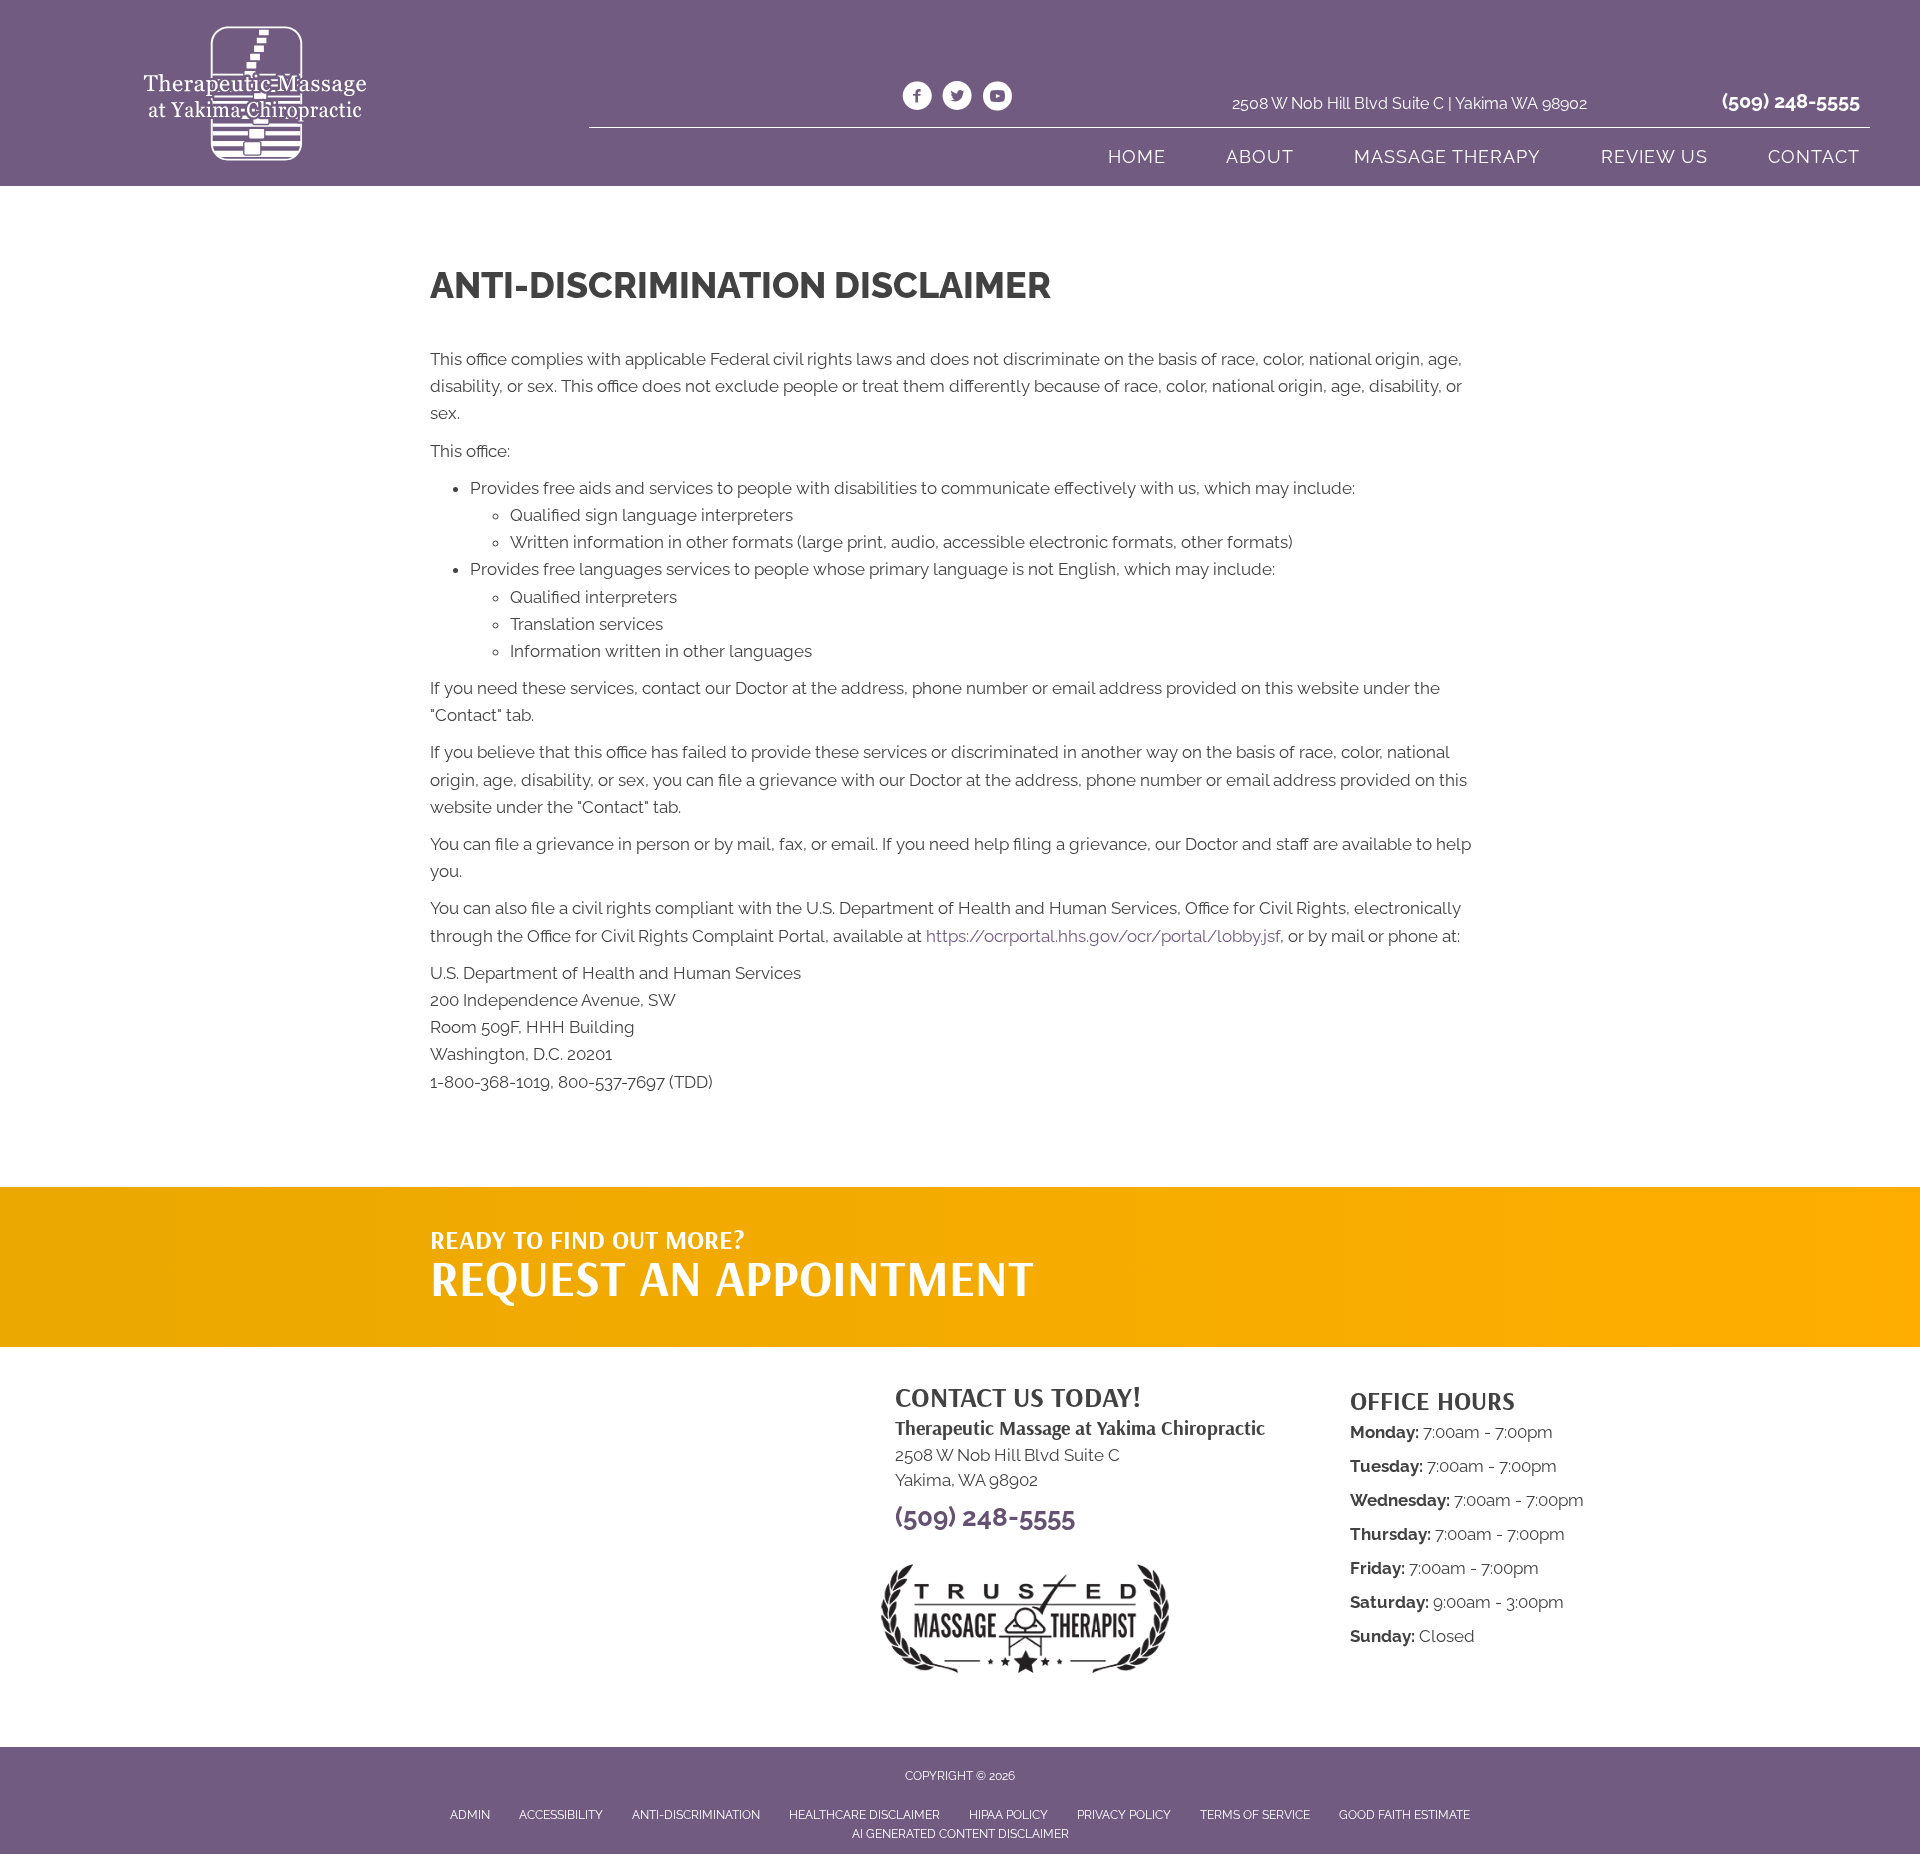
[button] (1301, 1227)
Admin (470, 1815)
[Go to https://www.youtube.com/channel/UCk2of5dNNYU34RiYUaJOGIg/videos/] (997, 99)
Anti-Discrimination (696, 1815)
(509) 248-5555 (1791, 101)
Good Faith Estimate (1404, 1815)
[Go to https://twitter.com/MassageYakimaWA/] (957, 99)
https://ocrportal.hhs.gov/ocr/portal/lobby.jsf (1103, 936)
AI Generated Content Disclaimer (960, 1834)
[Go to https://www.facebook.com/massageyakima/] (917, 99)
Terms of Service (1255, 1815)
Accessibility (561, 1815)
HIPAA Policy (1008, 1815)
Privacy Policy (1124, 1815)
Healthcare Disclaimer (864, 1815)
